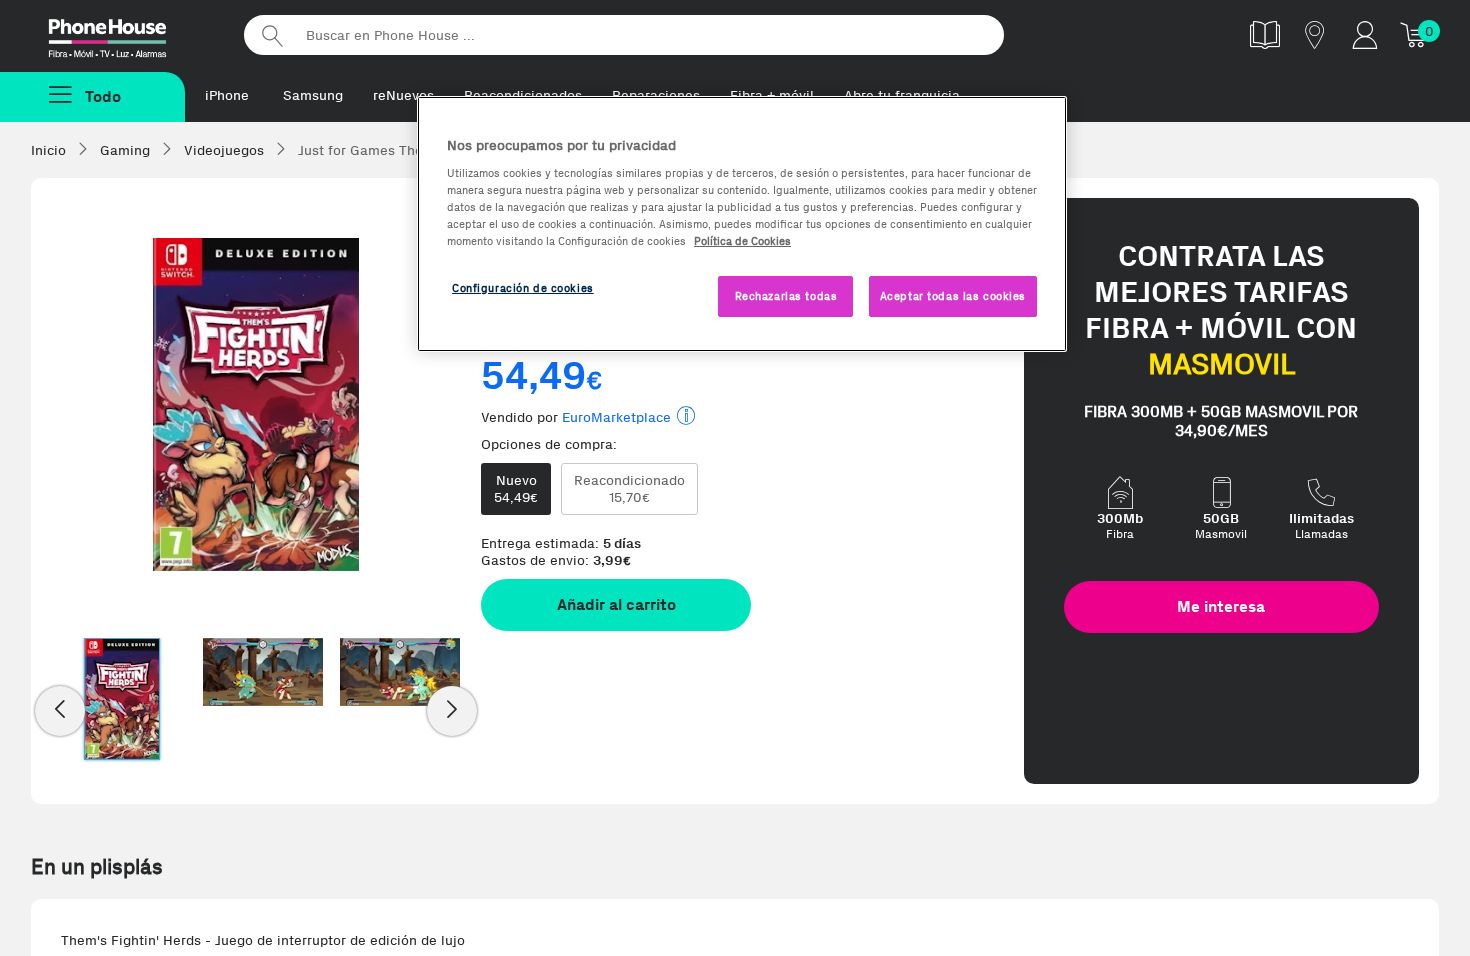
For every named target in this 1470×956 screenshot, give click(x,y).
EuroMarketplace (616, 417)
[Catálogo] (1265, 34)
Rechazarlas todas (786, 296)
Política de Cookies (742, 241)
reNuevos (403, 95)
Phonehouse (125, 34)
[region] (742, 224)
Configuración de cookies (523, 288)
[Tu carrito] (1415, 34)
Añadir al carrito (616, 604)
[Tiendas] (1315, 34)
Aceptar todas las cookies (953, 296)
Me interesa (1221, 606)
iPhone (227, 95)
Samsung (313, 95)
